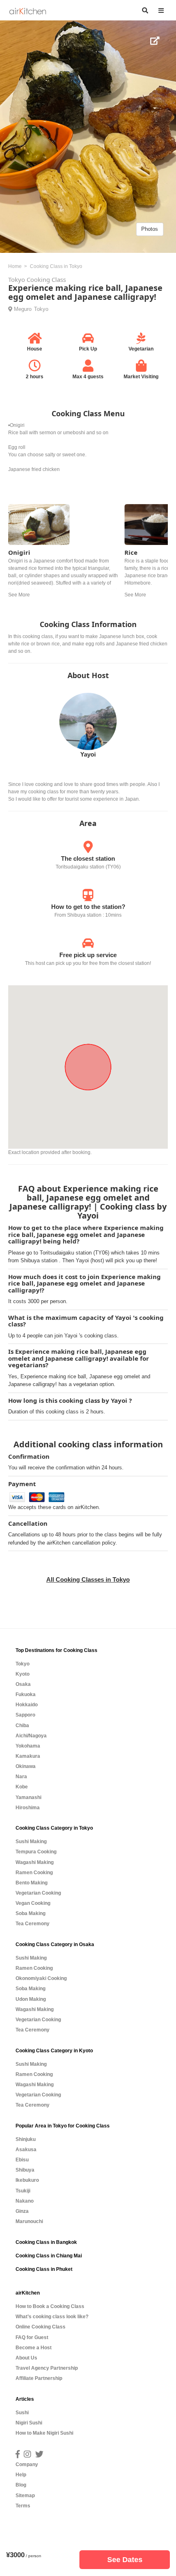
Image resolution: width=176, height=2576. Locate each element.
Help (21, 2475)
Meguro (23, 309)
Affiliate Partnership (39, 2378)
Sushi (22, 2413)
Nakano (25, 2201)
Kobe (22, 1787)
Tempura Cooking (36, 1852)
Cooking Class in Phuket (44, 2269)
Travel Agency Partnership (47, 2368)
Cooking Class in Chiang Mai (49, 2256)
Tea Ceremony (33, 1924)
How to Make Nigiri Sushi (44, 2433)
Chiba (22, 1726)
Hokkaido (27, 1705)
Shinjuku (26, 2139)
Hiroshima (28, 1808)
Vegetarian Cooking (38, 1893)
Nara (21, 1777)
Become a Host (34, 2348)
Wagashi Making (35, 1862)
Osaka (23, 1684)
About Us (26, 2358)
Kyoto (23, 1674)
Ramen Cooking (34, 1873)
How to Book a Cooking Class (50, 2306)
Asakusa (26, 2150)
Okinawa (26, 1766)
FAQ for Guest (32, 2337)
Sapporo (25, 1715)
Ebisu (22, 2160)
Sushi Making (31, 1842)
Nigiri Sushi (29, 2423)
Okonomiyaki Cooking (41, 1978)
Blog (21, 2485)
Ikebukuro (27, 2180)
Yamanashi (28, 1797)
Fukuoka (26, 1694)
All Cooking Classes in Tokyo (88, 1579)
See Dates (125, 2560)
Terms (23, 2506)
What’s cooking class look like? (52, 2317)
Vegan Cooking (33, 1903)
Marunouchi (29, 2221)
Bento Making (32, 1883)
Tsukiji (23, 2191)
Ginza (22, 2211)
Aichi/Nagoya (31, 1736)
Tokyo (41, 309)
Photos (150, 229)
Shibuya (25, 2170)
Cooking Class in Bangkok (46, 2242)
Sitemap (25, 2496)
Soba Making (30, 1913)
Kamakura (28, 1756)
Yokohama (28, 1746)
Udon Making (31, 1999)
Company (27, 2464)
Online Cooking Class (41, 2327)
